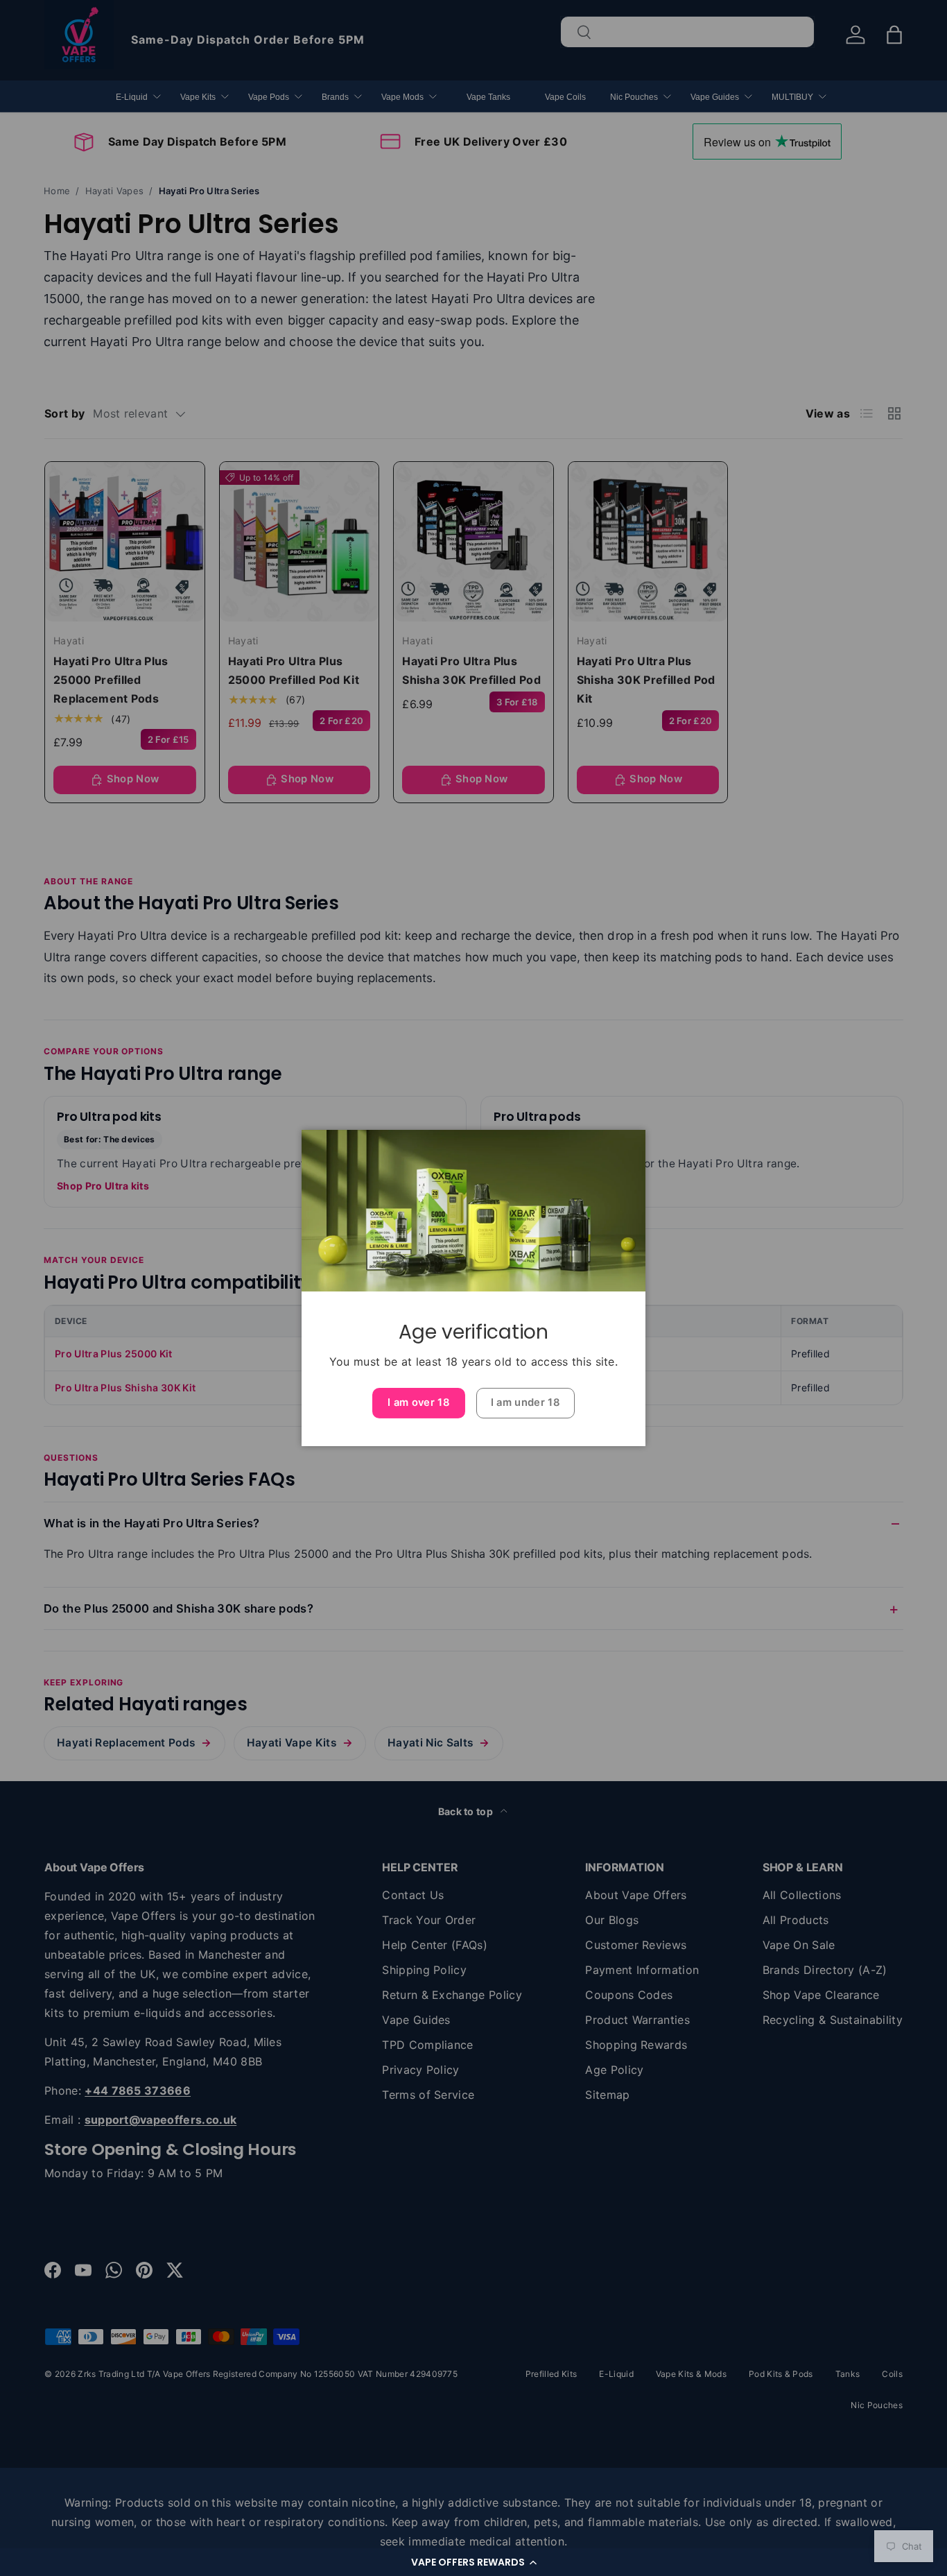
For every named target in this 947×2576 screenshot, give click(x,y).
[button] (473, 2562)
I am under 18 (525, 1402)
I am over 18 (419, 1402)
